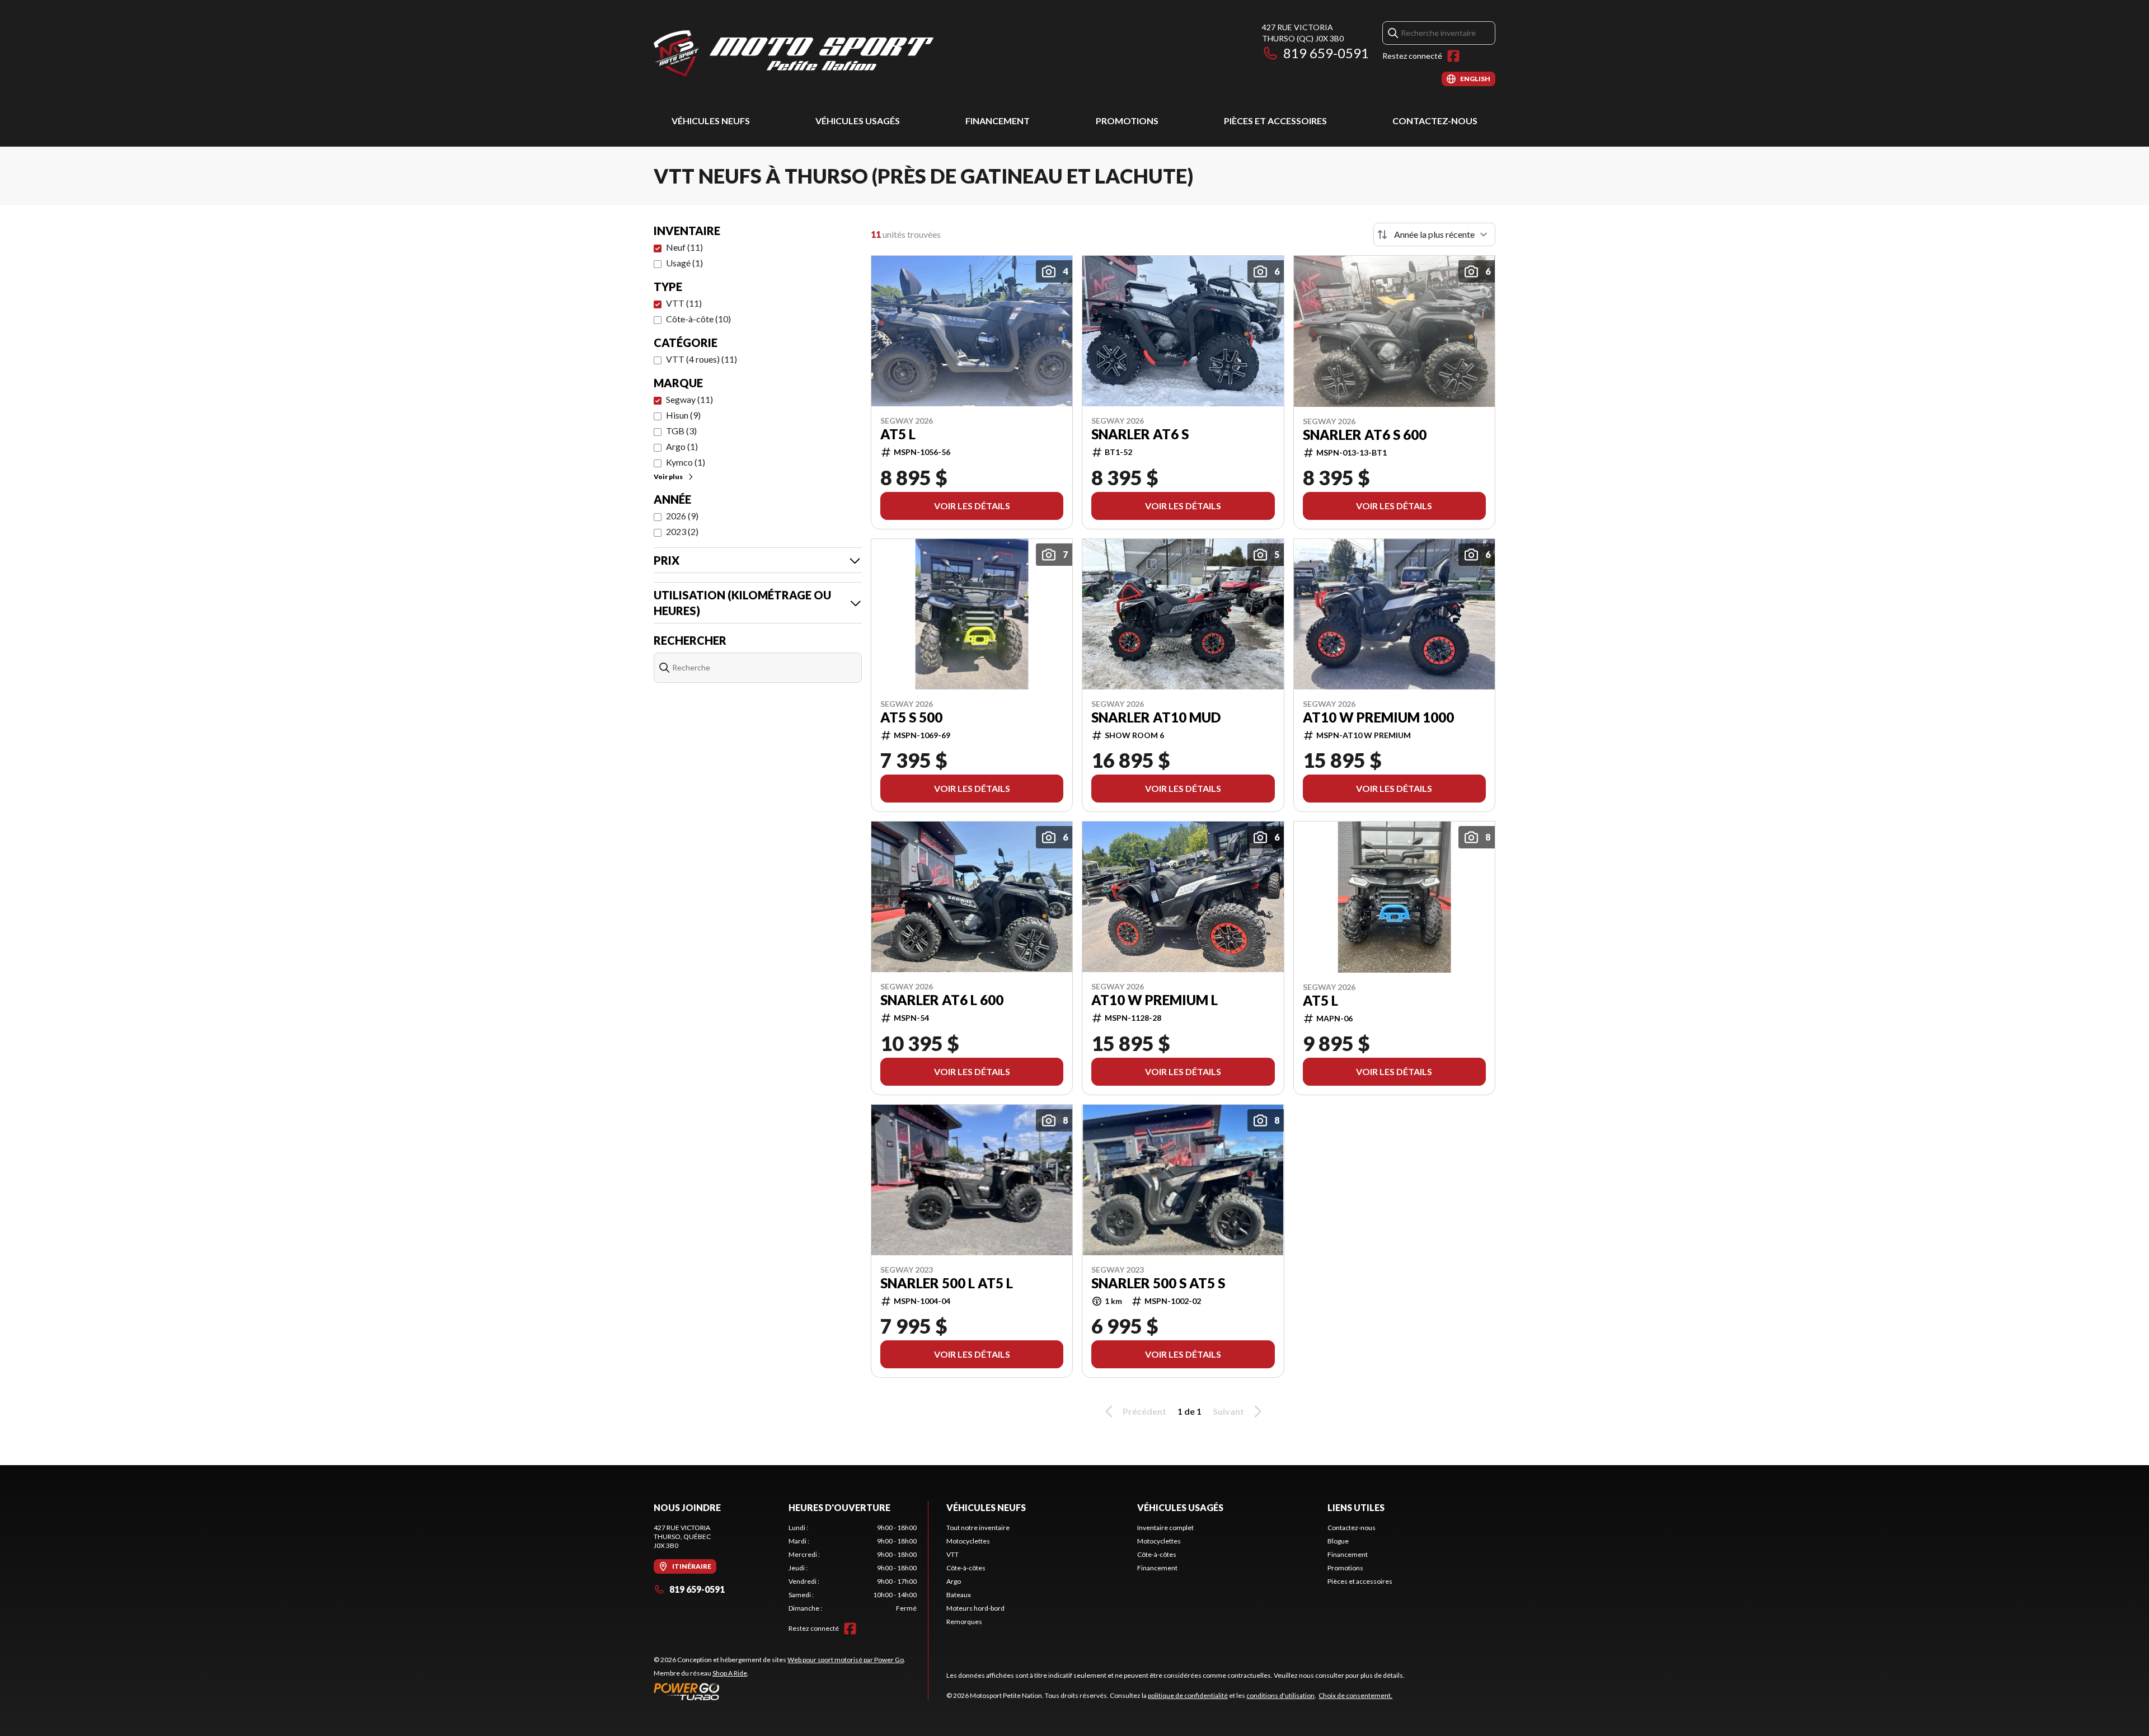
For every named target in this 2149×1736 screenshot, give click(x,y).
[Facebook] (1453, 56)
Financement (998, 121)
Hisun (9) (683, 415)
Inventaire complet (1165, 1528)
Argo (954, 1581)
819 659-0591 (1326, 53)
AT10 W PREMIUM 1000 (1378, 717)
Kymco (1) (686, 462)
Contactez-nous (1435, 121)
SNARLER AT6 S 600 (1365, 435)
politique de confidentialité (1188, 1695)
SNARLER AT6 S (1140, 434)
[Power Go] (780, 1691)
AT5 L (898, 434)
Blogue (1338, 1541)
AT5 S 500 (911, 717)
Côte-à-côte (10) (698, 319)
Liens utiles (1356, 1507)
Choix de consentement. (1355, 1695)
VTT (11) (684, 303)
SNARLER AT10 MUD (1156, 717)
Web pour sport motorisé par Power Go (846, 1660)
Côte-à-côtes (966, 1568)
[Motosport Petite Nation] (794, 54)
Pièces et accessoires (1275, 121)
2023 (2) (682, 531)
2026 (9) (682, 516)
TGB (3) (681, 431)
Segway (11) (689, 399)
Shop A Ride (730, 1673)
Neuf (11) (684, 247)
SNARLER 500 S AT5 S (1158, 1283)
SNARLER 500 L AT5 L (947, 1283)
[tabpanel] (853, 1568)
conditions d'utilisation (1280, 1695)
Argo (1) (682, 446)
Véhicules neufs (711, 121)
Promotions (1127, 121)
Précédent (1144, 1411)
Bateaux (959, 1595)
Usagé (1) (684, 263)
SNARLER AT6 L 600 (942, 1000)
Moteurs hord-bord (975, 1608)
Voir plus (668, 477)
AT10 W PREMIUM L (1155, 1000)
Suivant (1228, 1411)
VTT (952, 1554)
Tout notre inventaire (978, 1528)
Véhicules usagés (858, 121)
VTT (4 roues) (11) (702, 359)
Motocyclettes (968, 1541)
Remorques (964, 1622)
